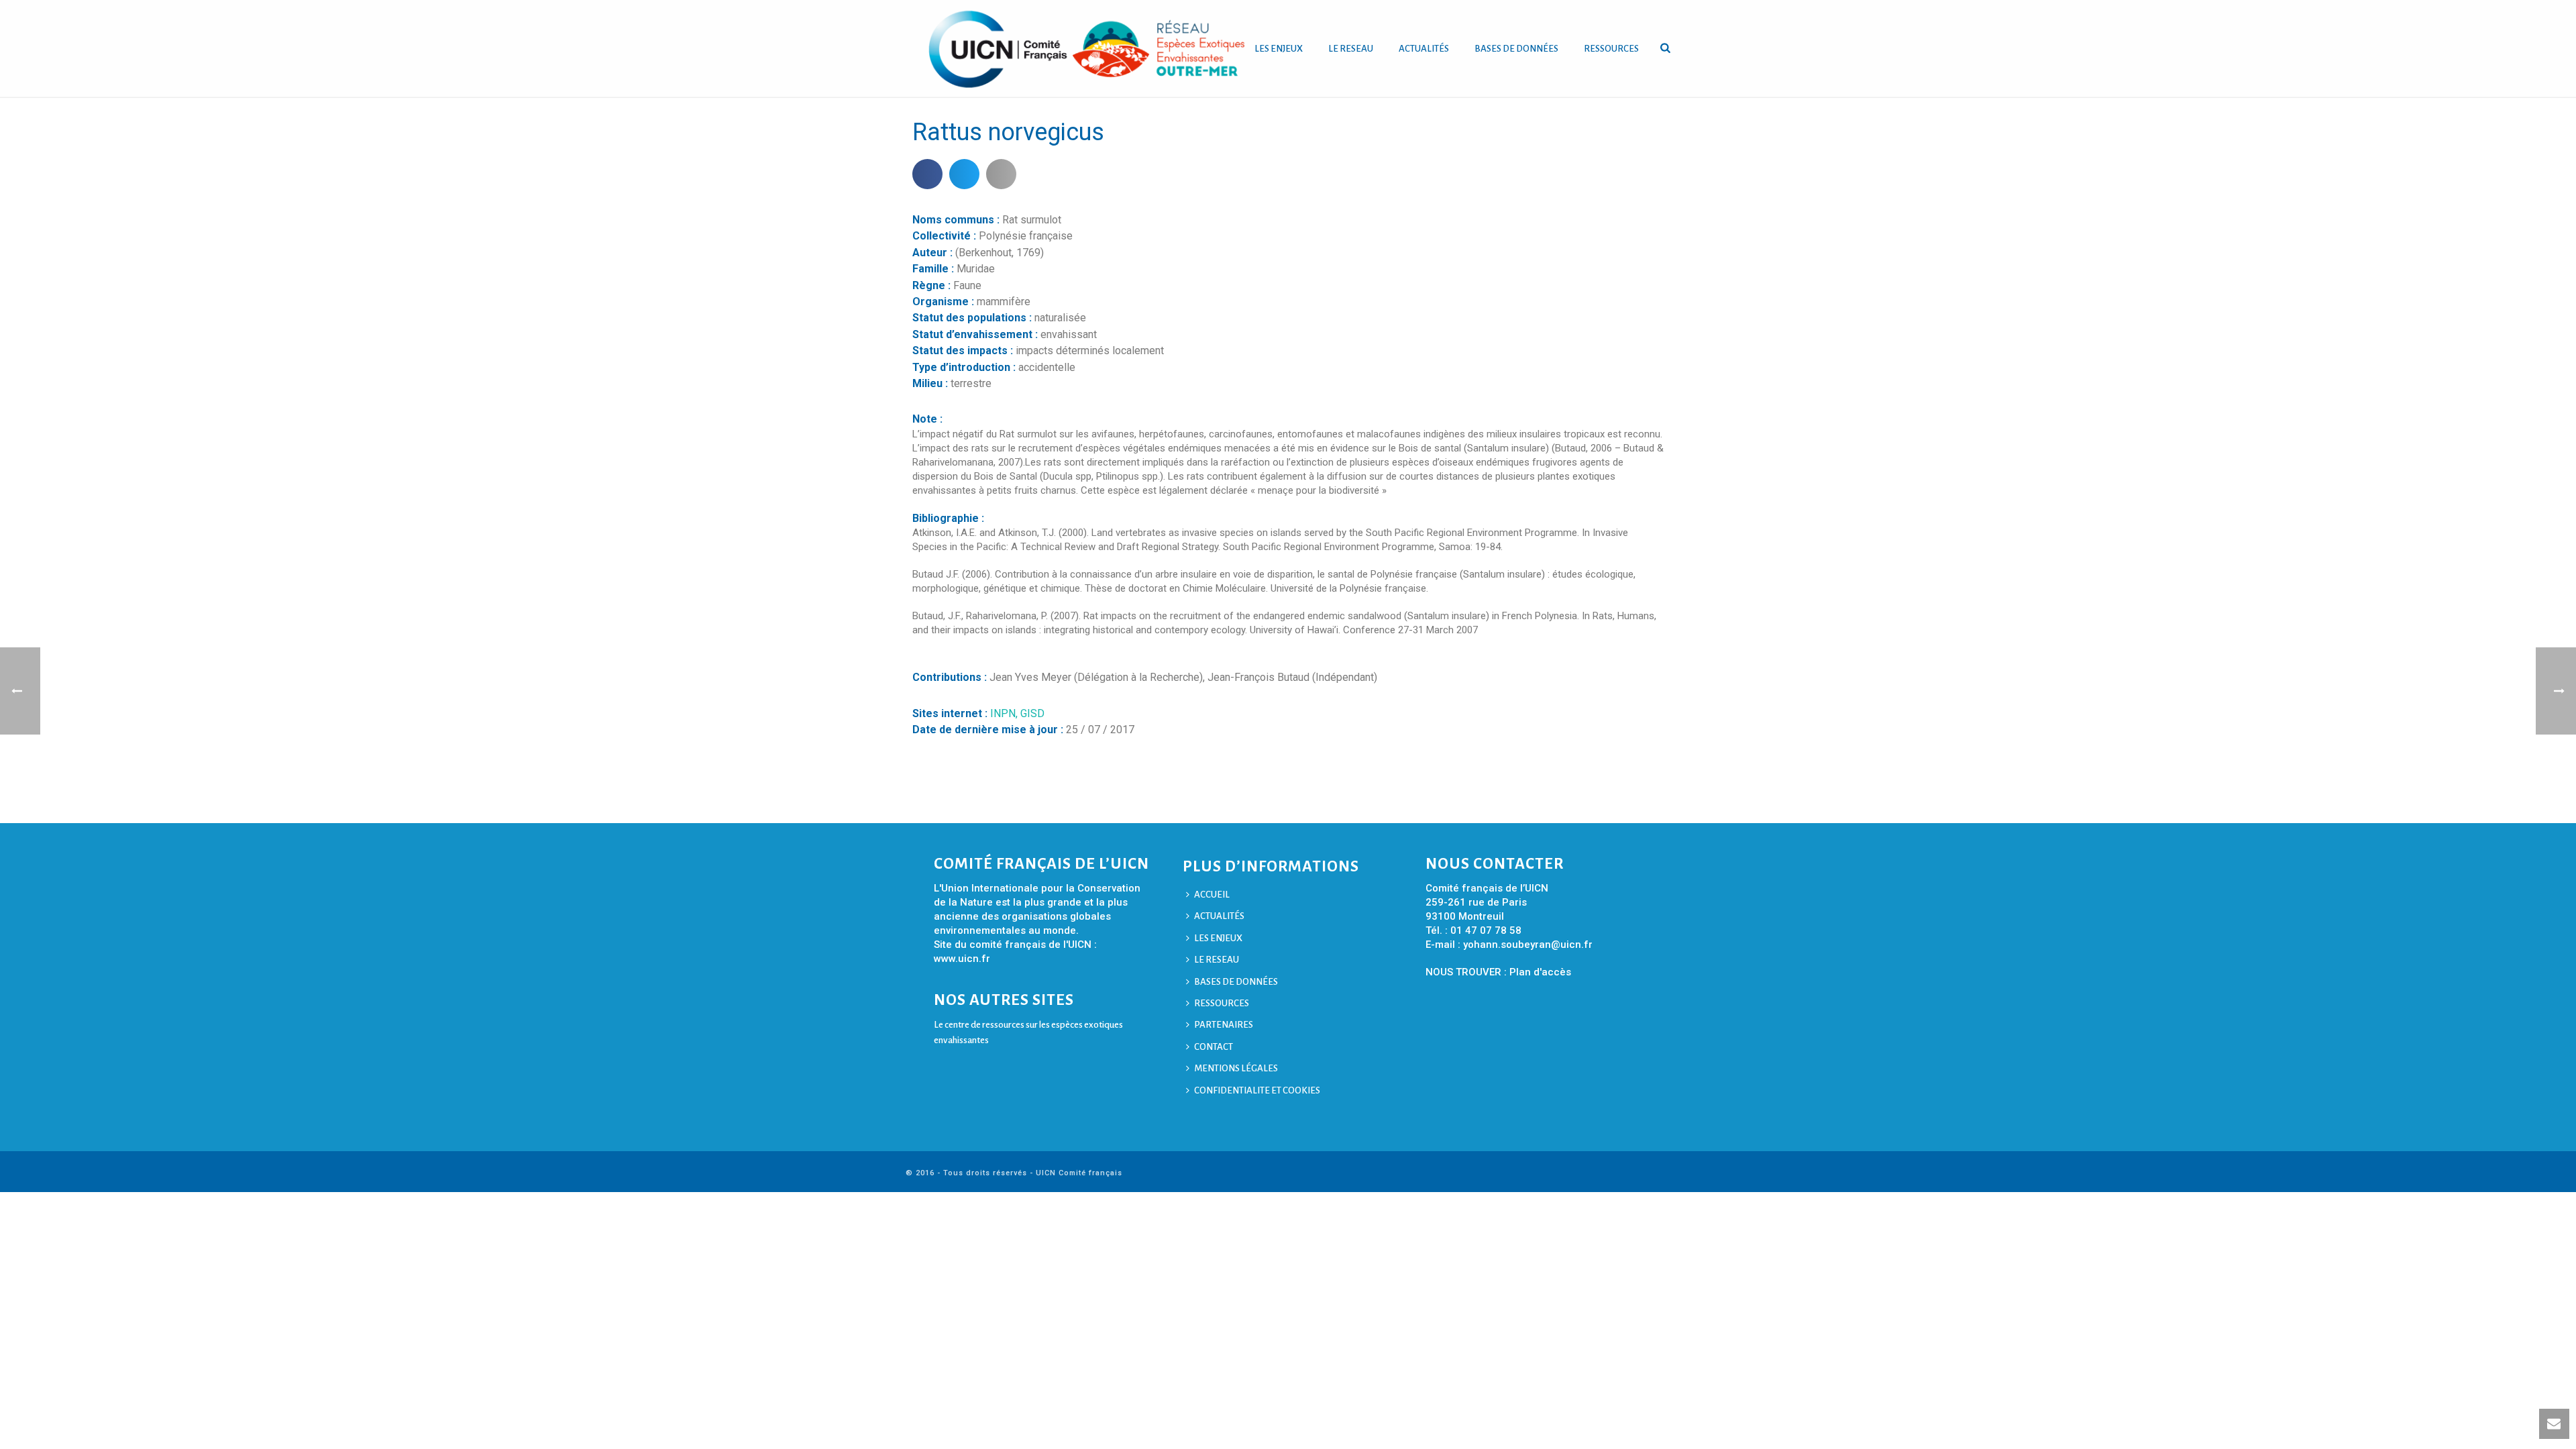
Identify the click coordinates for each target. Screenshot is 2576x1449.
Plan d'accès (1540, 972)
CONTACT (1214, 1047)
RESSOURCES (1611, 49)
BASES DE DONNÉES (1516, 49)
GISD (1032, 713)
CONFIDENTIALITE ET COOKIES (1257, 1090)
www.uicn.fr (962, 959)
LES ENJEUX (1279, 49)
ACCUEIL (1212, 895)
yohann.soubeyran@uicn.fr (1528, 945)
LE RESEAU (1351, 49)
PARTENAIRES (1224, 1025)
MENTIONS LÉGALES (1236, 1068)
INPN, (1005, 713)
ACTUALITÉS (1424, 49)
